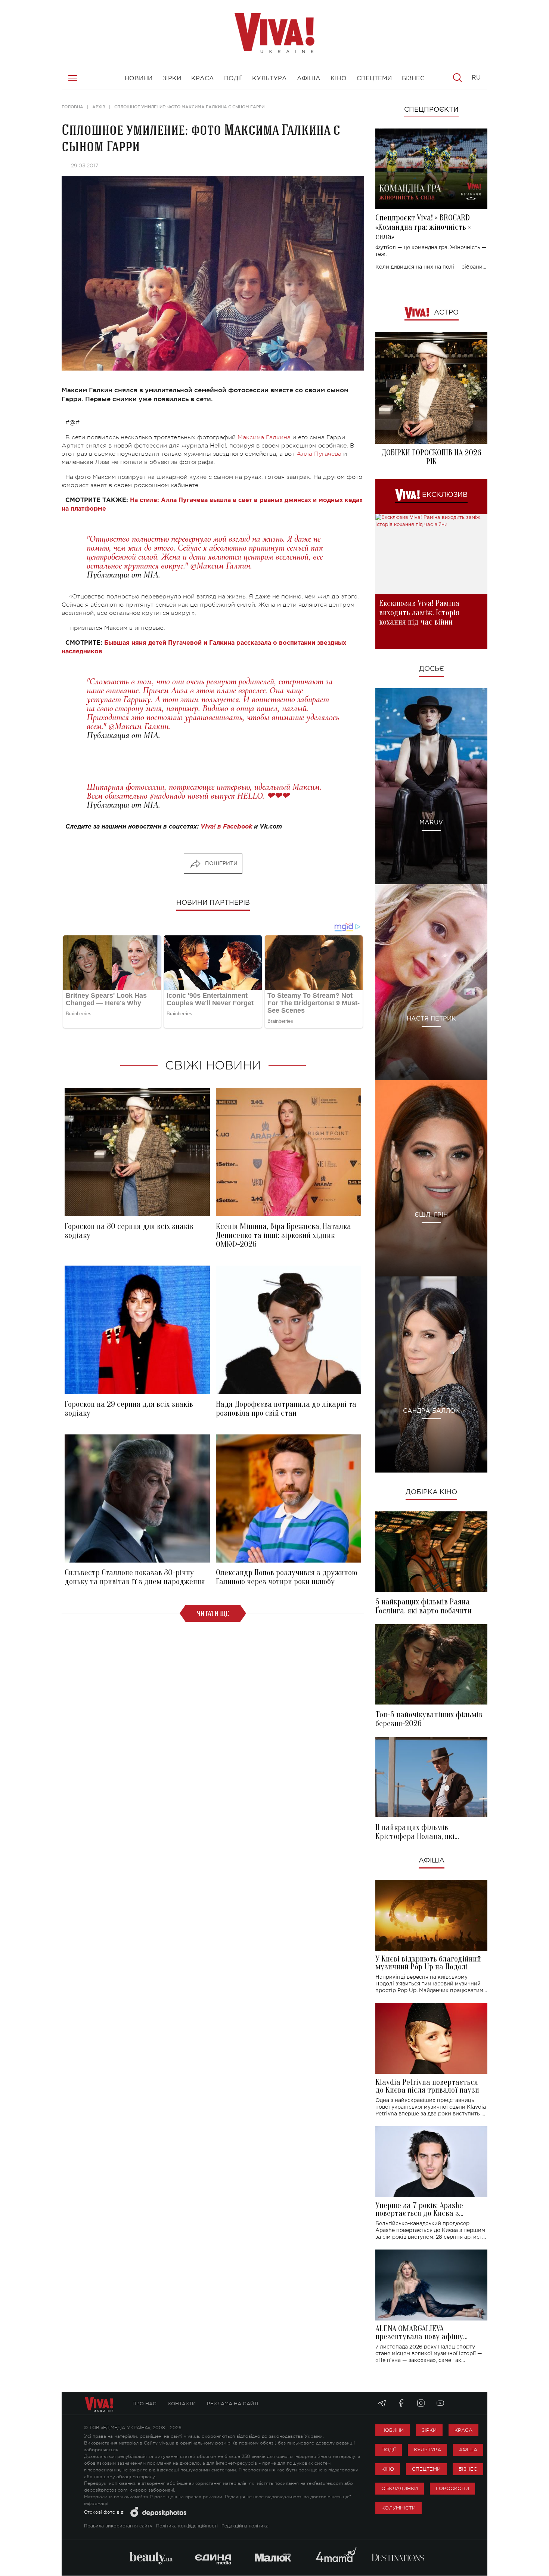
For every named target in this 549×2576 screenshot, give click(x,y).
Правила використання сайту (118, 2526)
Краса (463, 2430)
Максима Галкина (264, 437)
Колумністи (398, 2508)
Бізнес (468, 2469)
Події (389, 2450)
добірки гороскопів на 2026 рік (431, 457)
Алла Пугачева (319, 454)
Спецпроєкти (431, 110)
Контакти (182, 2404)
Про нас (145, 2404)
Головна (72, 107)
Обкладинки (400, 2488)
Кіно (388, 2469)
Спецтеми (426, 2469)
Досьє (432, 669)
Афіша (432, 1861)
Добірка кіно (431, 1492)
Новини (393, 2430)
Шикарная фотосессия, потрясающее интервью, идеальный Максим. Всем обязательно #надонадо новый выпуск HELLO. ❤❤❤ (204, 791)
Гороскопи (452, 2488)
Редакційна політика (245, 2526)
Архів (99, 107)
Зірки (429, 2430)
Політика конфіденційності (187, 2526)
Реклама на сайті (233, 2404)
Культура (427, 2450)
